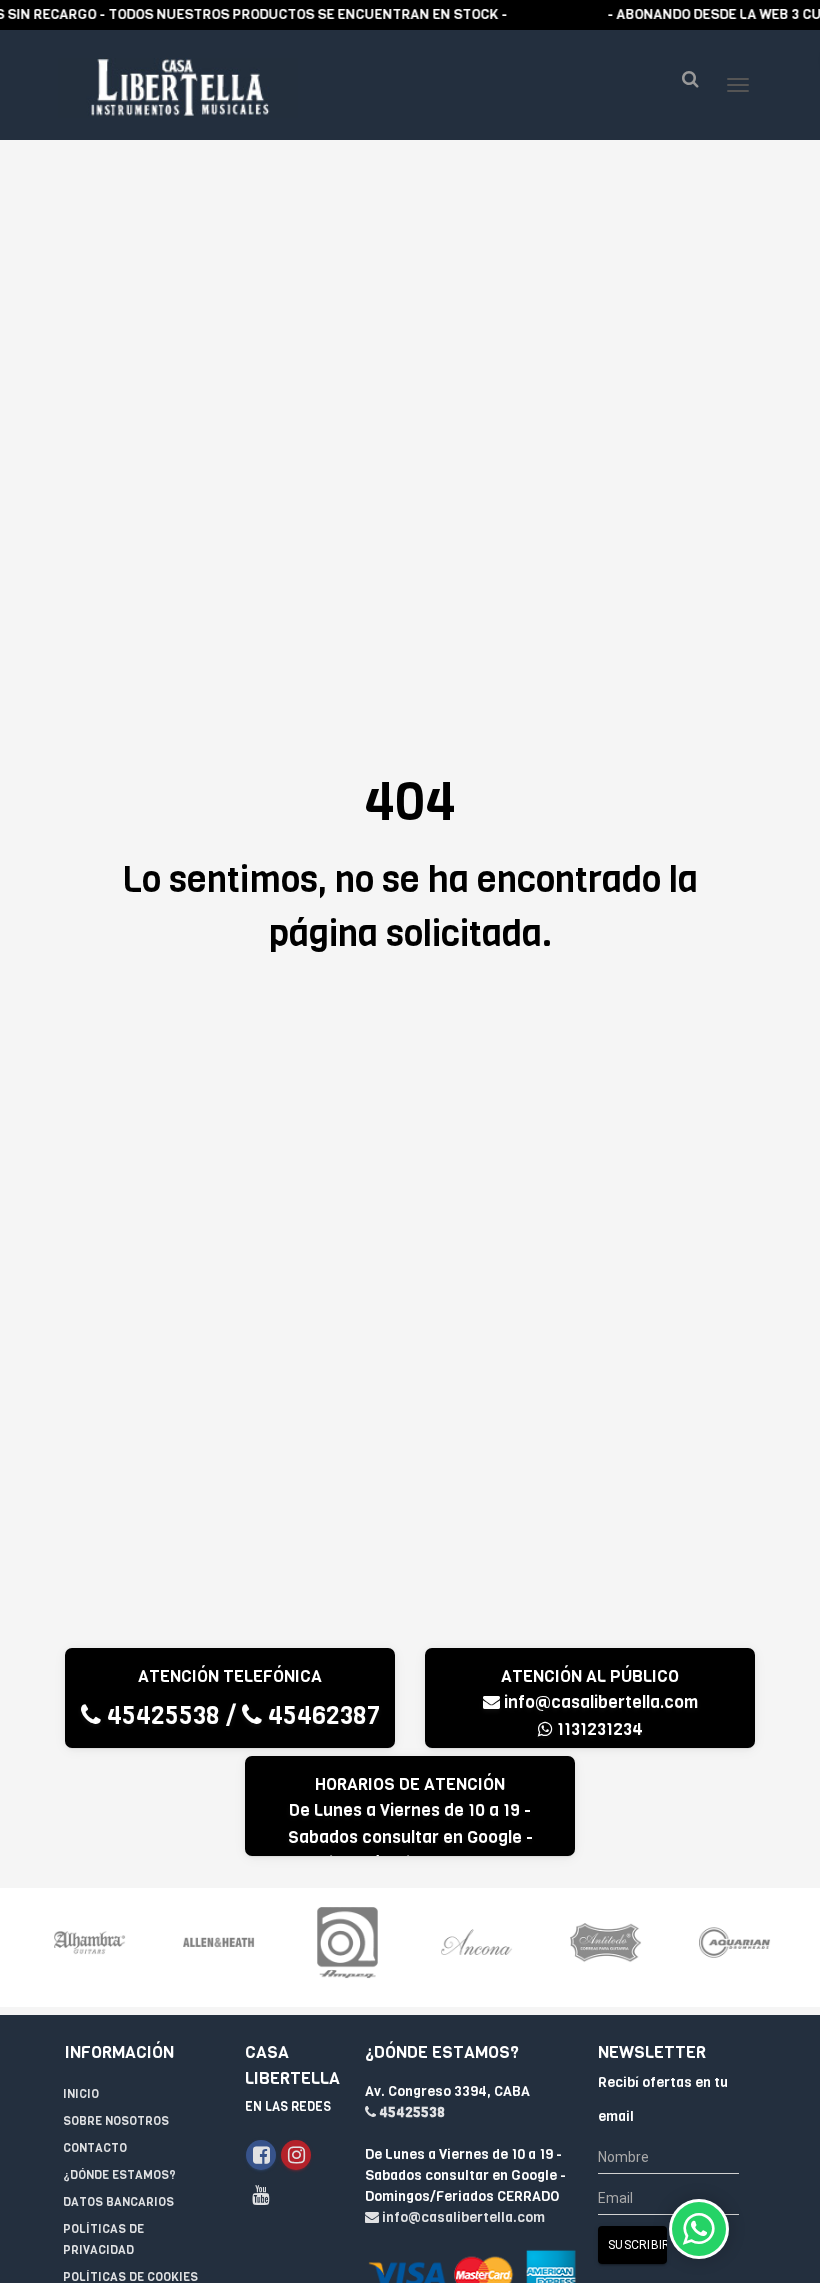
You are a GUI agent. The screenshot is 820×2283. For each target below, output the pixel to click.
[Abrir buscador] (690, 79)
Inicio (81, 2094)
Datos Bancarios (118, 2202)
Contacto (95, 2148)
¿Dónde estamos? (119, 2175)
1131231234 (598, 1729)
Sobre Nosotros (116, 2121)
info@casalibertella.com (601, 1702)
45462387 (321, 1715)
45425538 (160, 1715)
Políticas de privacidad (103, 2239)
